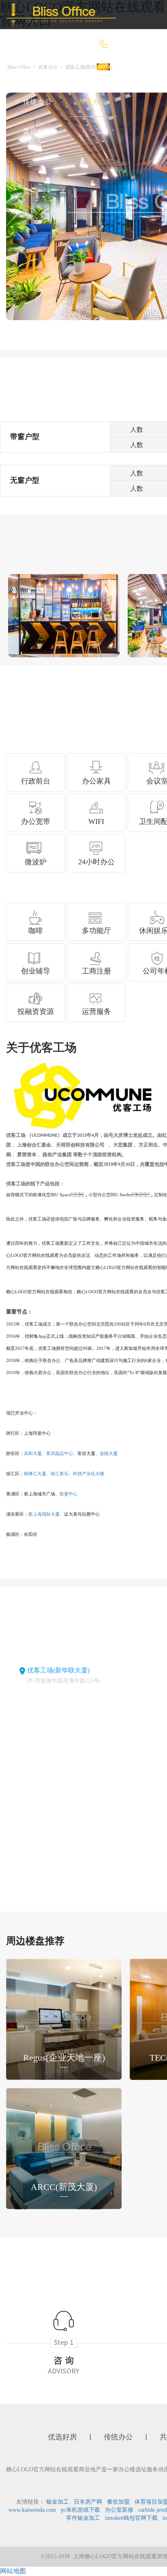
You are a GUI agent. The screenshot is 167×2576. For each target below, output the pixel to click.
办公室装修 (119, 2510)
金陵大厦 (109, 1453)
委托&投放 (41, 131)
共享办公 (93, 102)
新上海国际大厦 (44, 1514)
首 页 (32, 73)
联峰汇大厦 (35, 1474)
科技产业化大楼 (89, 1474)
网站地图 (13, 2571)
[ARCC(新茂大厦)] (64, 2148)
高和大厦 (33, 1453)
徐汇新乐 (60, 1474)
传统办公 (38, 102)
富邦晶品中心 (60, 1453)
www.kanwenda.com (32, 2510)
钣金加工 (58, 2502)
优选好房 (81, 73)
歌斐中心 (69, 1494)
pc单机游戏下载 (80, 2510)
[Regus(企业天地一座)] (64, 2018)
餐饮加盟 (118, 2502)
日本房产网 (88, 2502)
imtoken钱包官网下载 (131, 2518)
